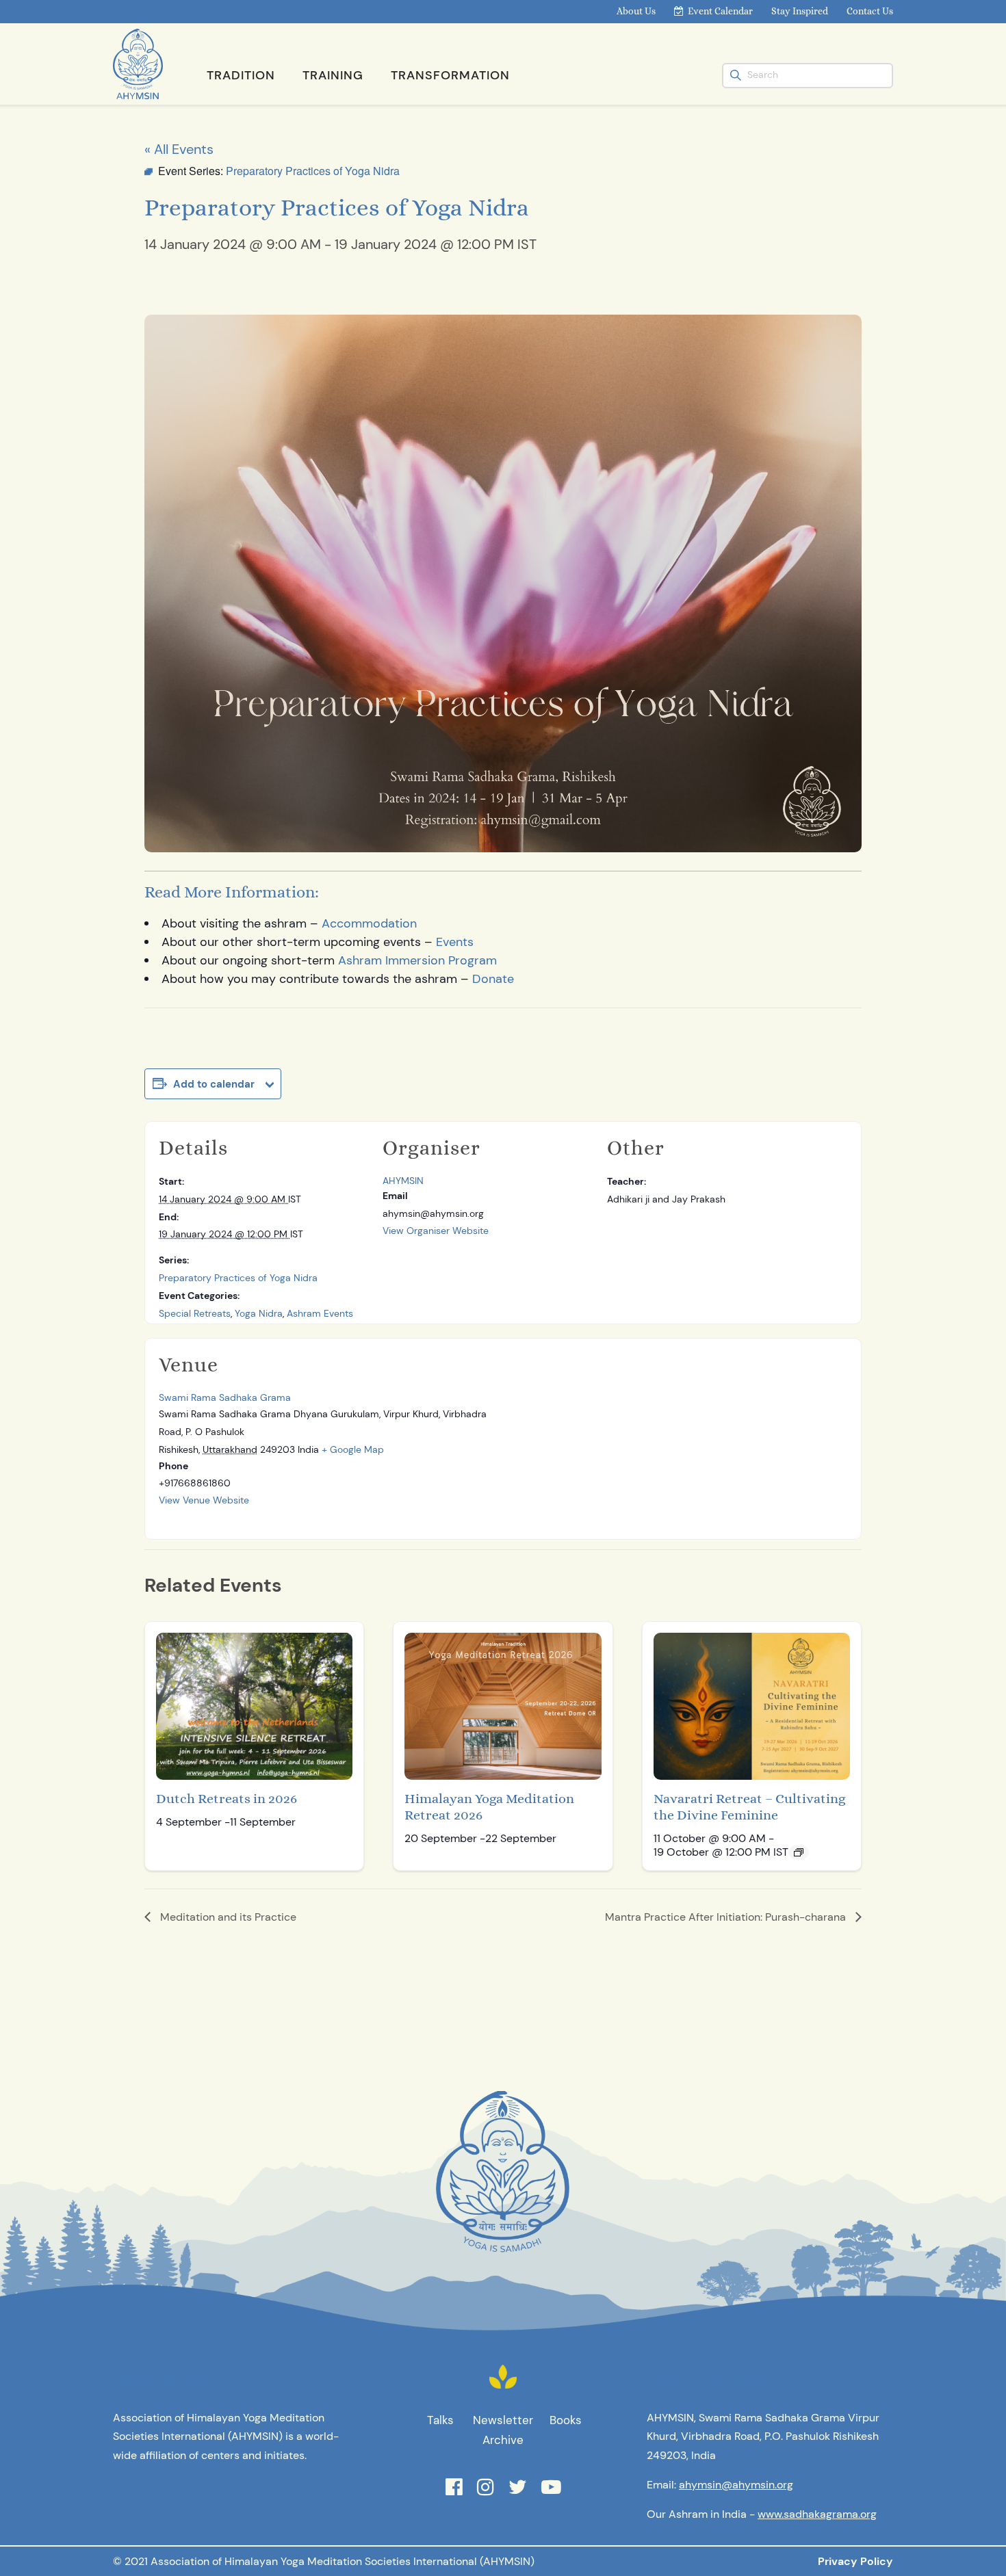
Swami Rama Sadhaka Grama (225, 1397)
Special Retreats (195, 1313)
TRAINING (333, 75)
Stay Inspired (800, 11)
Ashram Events (320, 1313)
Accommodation (369, 923)
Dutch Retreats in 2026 (227, 1799)
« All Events (179, 149)
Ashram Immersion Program (417, 960)
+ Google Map (353, 1449)
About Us (636, 11)
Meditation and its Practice (227, 1917)
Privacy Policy (855, 2561)
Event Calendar (720, 11)
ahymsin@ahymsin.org (736, 2485)
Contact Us (870, 11)
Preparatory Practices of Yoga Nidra (238, 1278)
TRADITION (241, 75)
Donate (493, 979)
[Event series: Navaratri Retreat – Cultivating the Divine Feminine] (799, 1852)
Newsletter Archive (503, 2430)
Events (455, 942)
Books (566, 2420)
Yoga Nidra (259, 1313)
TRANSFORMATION (450, 75)
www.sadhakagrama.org (817, 2514)
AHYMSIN (403, 1181)
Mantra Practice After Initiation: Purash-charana (727, 1917)
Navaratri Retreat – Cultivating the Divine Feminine (749, 1807)
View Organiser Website (436, 1231)
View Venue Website (204, 1500)
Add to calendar (214, 1084)
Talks (440, 2420)
